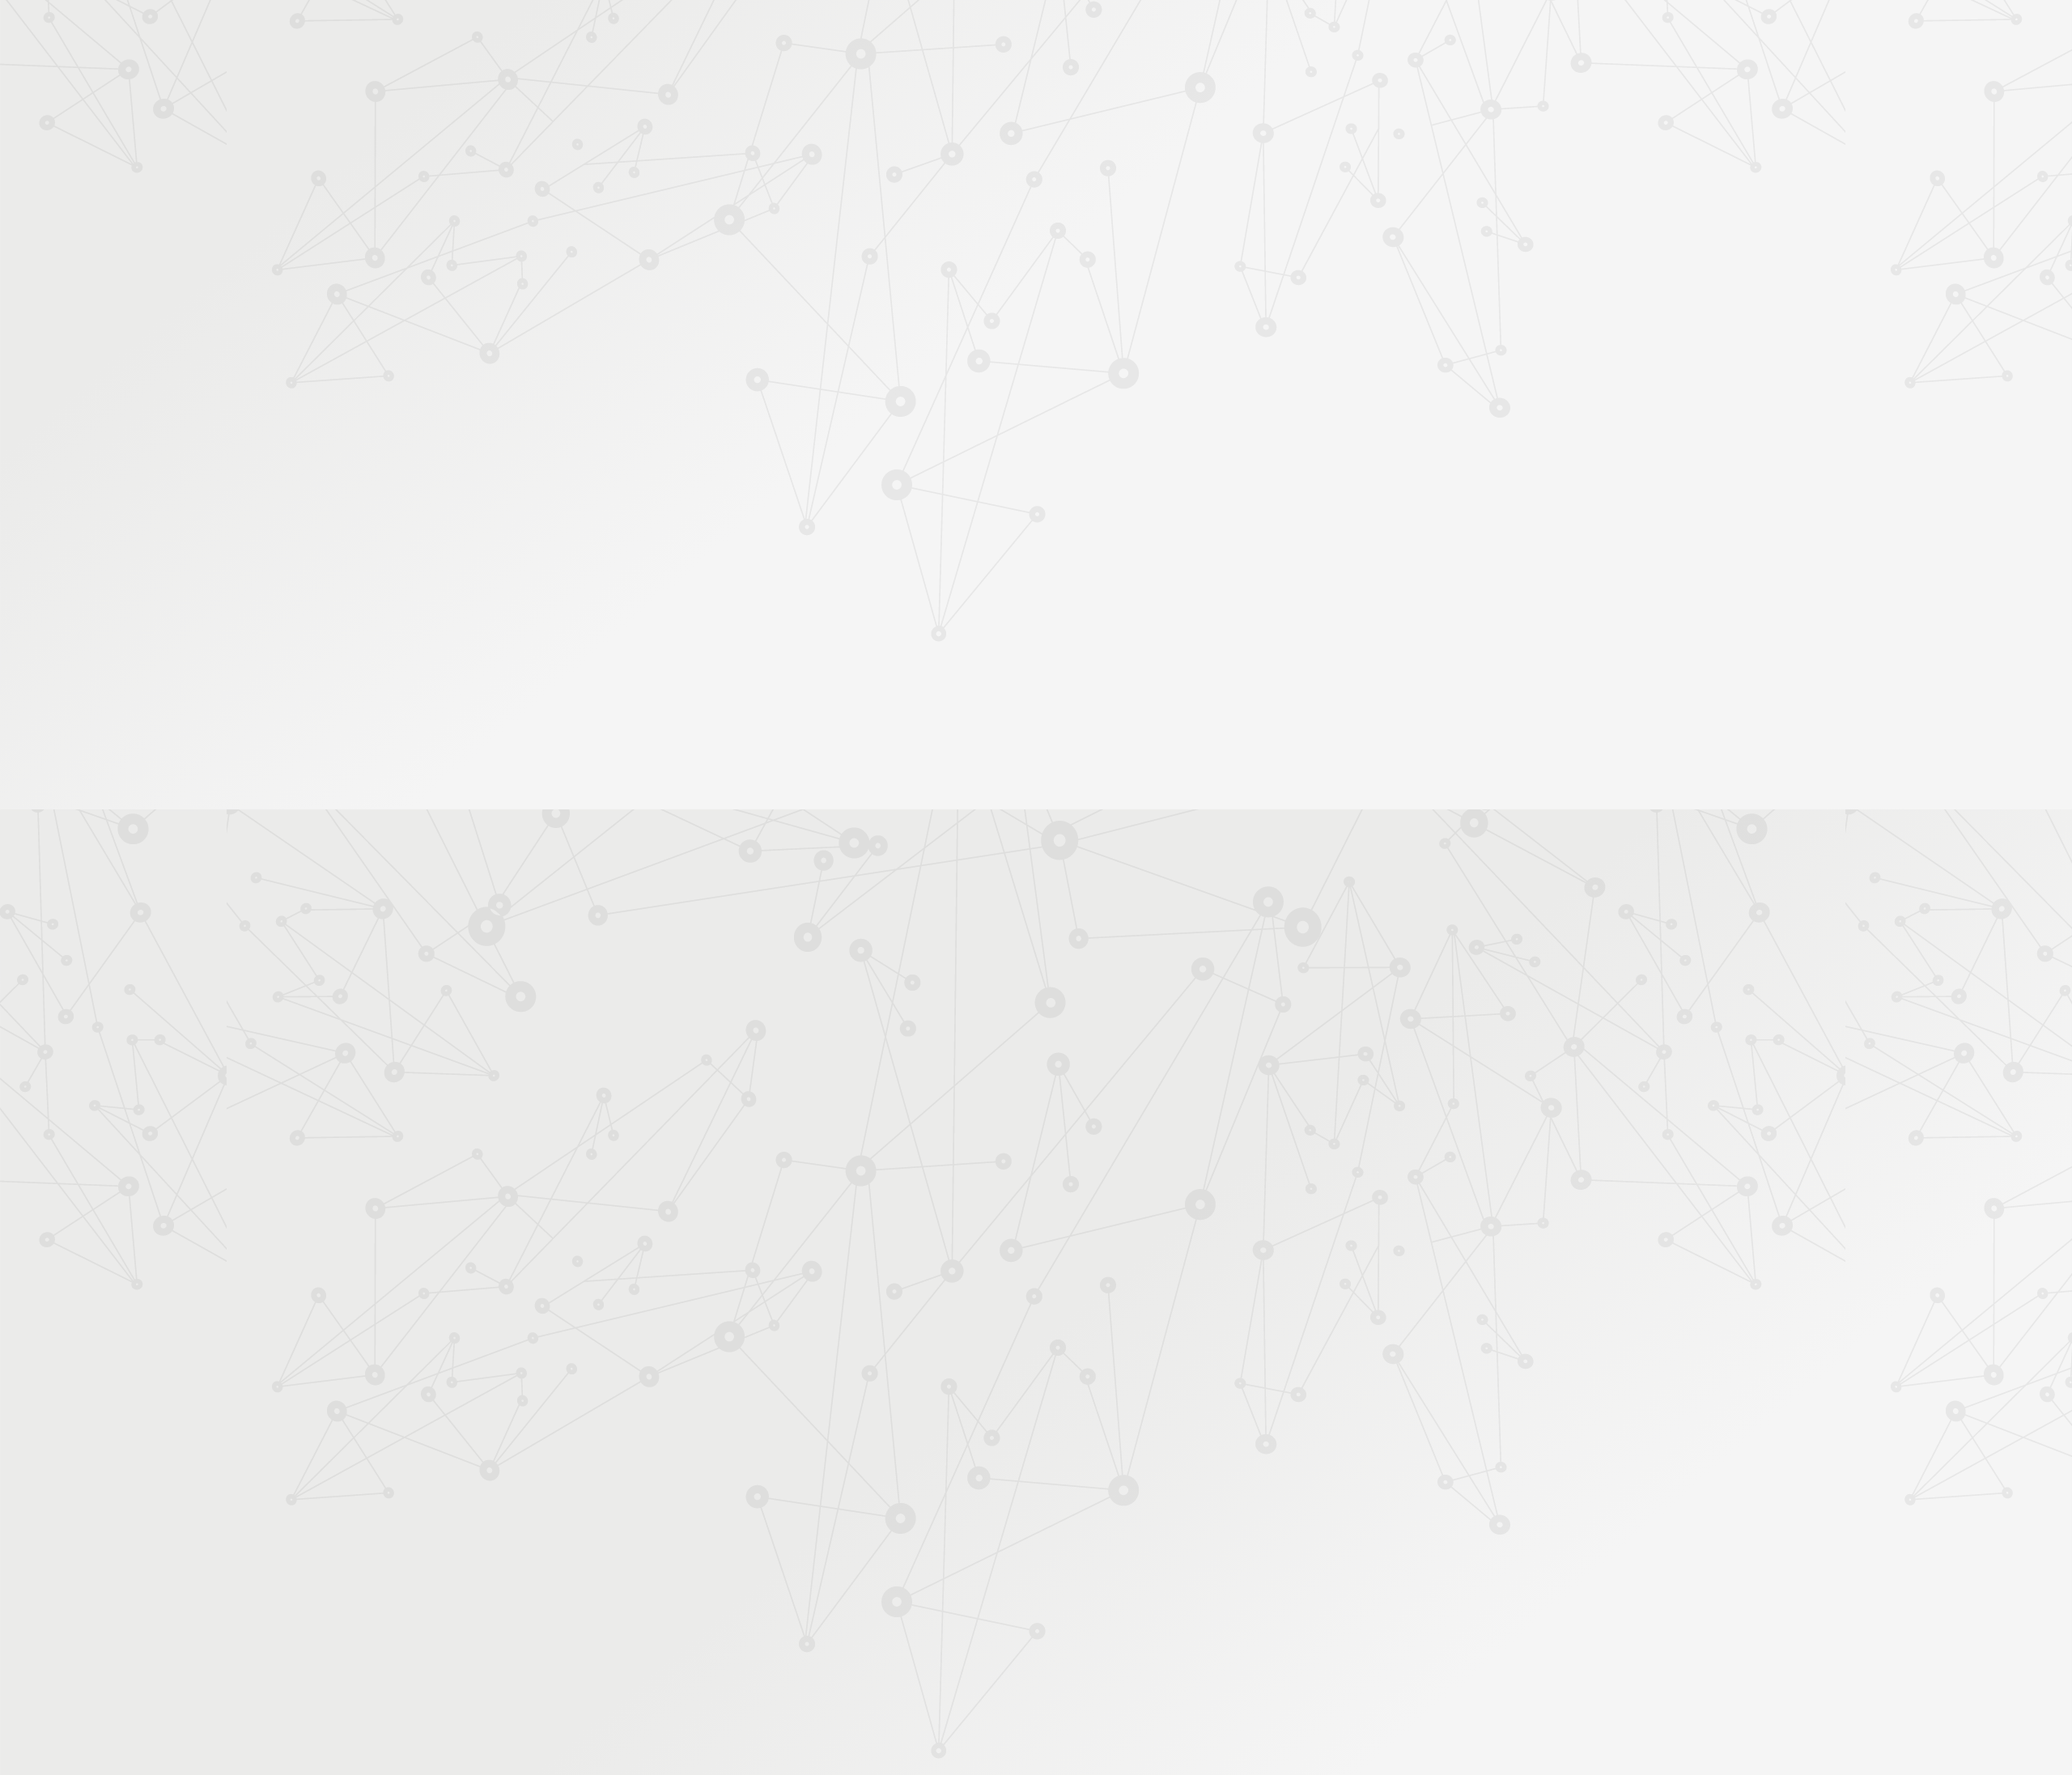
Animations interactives (736, 362)
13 (1113, 1498)
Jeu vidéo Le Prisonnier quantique (736, 474)
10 (1029, 1498)
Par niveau (702, 309)
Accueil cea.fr (1354, 191)
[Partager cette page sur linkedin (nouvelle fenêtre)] (1159, 414)
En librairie (705, 636)
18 (1255, 1498)
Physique (1180, 278)
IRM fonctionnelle (1072, 877)
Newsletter (1347, 212)
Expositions (708, 610)
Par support (939, 248)
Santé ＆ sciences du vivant (960, 278)
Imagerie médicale (1106, 278)
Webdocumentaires (726, 440)
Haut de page (1962, 1537)
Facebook (1259, 1602)
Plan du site (1140, 1601)
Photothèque (1112, 191)
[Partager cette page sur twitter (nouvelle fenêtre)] (953, 414)
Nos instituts (1065, 34)
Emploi (1214, 34)
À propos (745, 34)
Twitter (1277, 1602)
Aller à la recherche (1374, 83)
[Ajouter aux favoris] (962, 371)
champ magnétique (1275, 877)
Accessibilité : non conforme (1020, 1601)
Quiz (692, 414)
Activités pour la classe (1067, 212)
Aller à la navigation (1282, 83)
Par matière (706, 282)
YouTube (1314, 1602)
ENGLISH (1395, 34)
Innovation (987, 34)
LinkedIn (1333, 1602)
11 (1057, 1498)
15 (1170, 1498)
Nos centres (1146, 34)
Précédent (894, 1498)
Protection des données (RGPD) (845, 1601)
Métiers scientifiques (1227, 212)
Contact (1278, 191)
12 (1085, 1498)
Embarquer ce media (1328, 805)
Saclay (1204, 877)
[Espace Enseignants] (817, 145)
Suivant (1382, 1498)
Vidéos (697, 388)
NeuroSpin (1153, 877)
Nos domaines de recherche (864, 34)
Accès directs (1286, 34)
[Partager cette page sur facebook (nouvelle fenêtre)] (1118, 378)
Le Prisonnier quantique (1489, 189)
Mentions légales (701, 1601)
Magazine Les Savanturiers (745, 559)
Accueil (743, 248)
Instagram (1296, 1602)
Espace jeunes (1202, 191)
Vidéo (867, 278)
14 (1141, 1498)
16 (1198, 1498)
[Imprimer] (879, 371)
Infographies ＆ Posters (736, 584)
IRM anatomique (976, 877)
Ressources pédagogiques (892, 212)
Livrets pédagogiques (730, 533)
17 (1226, 1498)
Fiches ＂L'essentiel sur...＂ (747, 507)
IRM (1045, 278)
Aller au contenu (1195, 83)
